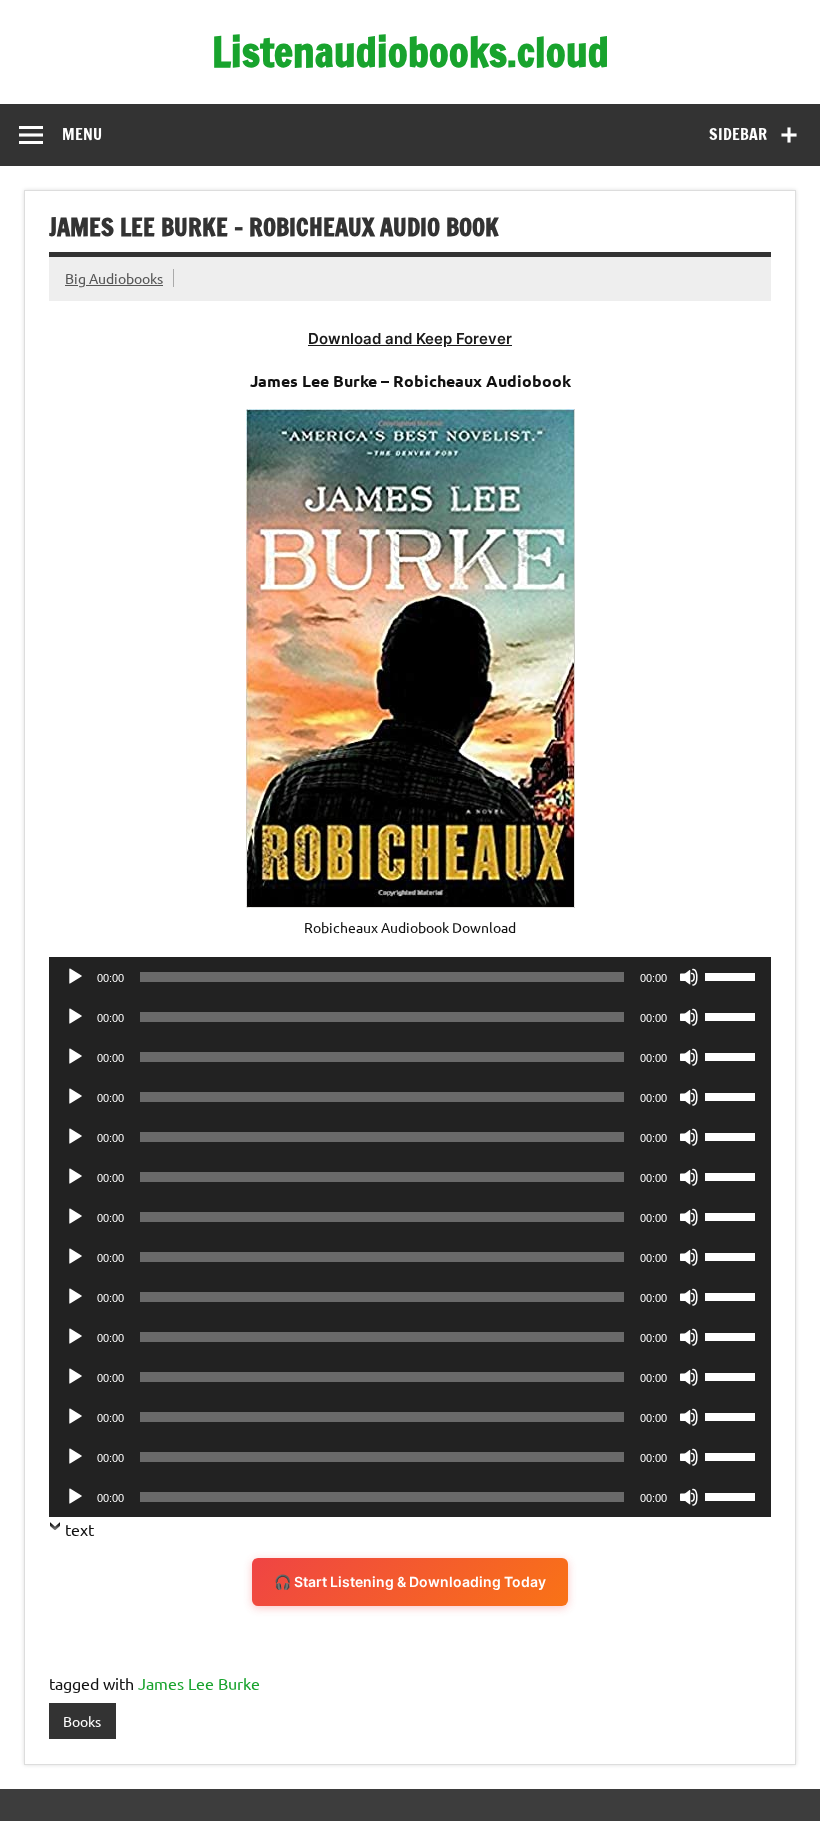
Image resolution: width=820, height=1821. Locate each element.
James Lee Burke (199, 1683)
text (79, 1529)
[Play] (75, 977)
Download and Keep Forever (410, 338)
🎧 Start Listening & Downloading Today (410, 1581)
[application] (410, 977)
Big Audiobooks (114, 278)
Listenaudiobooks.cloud (410, 51)
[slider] (733, 975)
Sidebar (738, 134)
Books (82, 1721)
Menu (82, 134)
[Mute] (689, 977)
